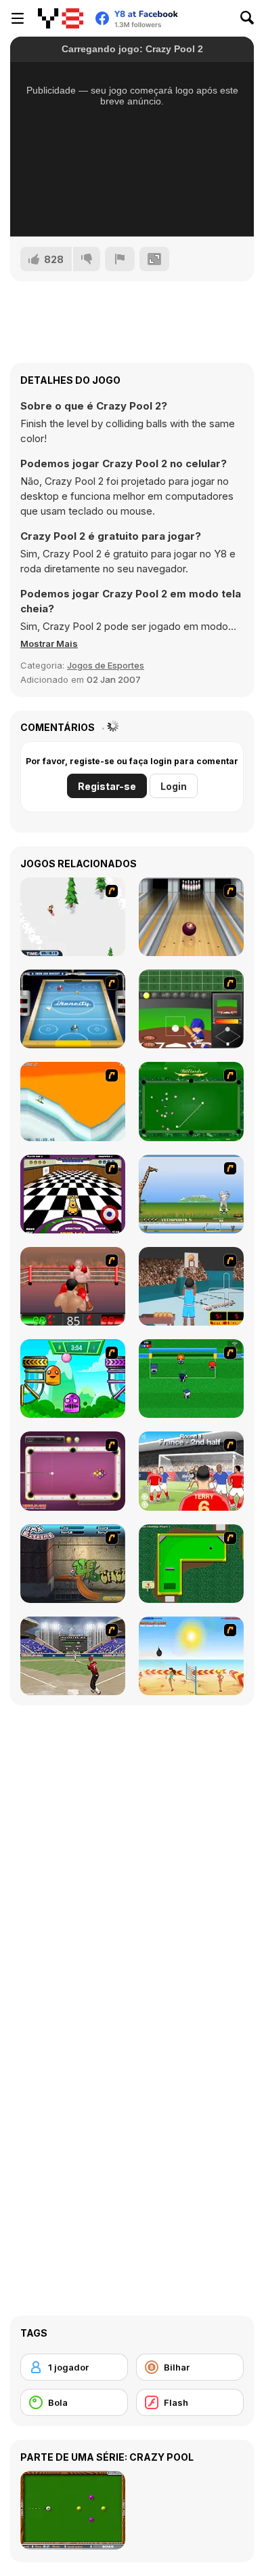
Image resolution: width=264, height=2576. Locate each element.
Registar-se (107, 786)
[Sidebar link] (18, 18)
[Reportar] (120, 259)
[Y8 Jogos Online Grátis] (61, 18)
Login (174, 786)
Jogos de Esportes (106, 665)
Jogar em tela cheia (132, 208)
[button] (49, 643)
